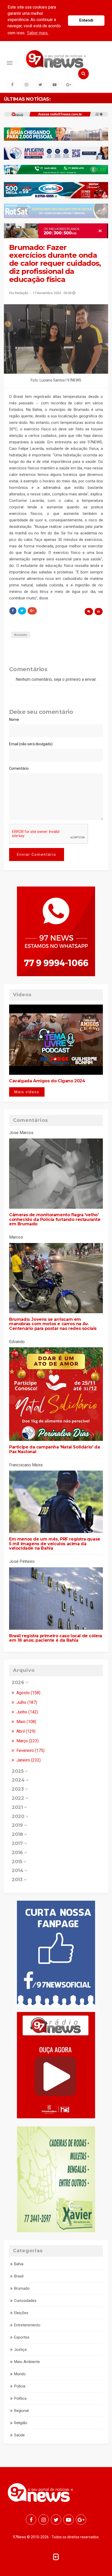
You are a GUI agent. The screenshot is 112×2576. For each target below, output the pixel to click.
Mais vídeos (27, 1092)
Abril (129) (25, 1731)
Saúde (19, 2435)
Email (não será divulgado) (31, 744)
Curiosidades (25, 2301)
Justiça (20, 2350)
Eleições (21, 2313)
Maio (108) (26, 1722)
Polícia (20, 2386)
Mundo (20, 2374)
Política (20, 2398)
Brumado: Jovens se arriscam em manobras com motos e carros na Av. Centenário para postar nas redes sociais (53, 1324)
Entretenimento (27, 2325)
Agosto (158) (28, 1693)
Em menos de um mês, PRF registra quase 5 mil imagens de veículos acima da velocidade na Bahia (55, 1544)
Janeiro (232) (28, 1760)
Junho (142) (27, 1712)
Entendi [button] (86, 20)
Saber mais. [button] (38, 33)
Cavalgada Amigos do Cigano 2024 (47, 1081)
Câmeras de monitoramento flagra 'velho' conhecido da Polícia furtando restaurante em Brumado (55, 1219)
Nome (14, 720)
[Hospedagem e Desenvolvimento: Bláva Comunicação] (56, 2556)
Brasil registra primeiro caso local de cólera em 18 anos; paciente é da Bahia (56, 1638)
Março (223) (27, 1741)
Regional (21, 2411)
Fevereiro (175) (30, 1750)
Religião (21, 2423)
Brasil (19, 2276)
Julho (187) (26, 1702)
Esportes (22, 2337)
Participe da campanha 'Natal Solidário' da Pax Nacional (54, 1449)
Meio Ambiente (27, 2362)
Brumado (21, 635)
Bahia (19, 2264)
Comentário (19, 768)
